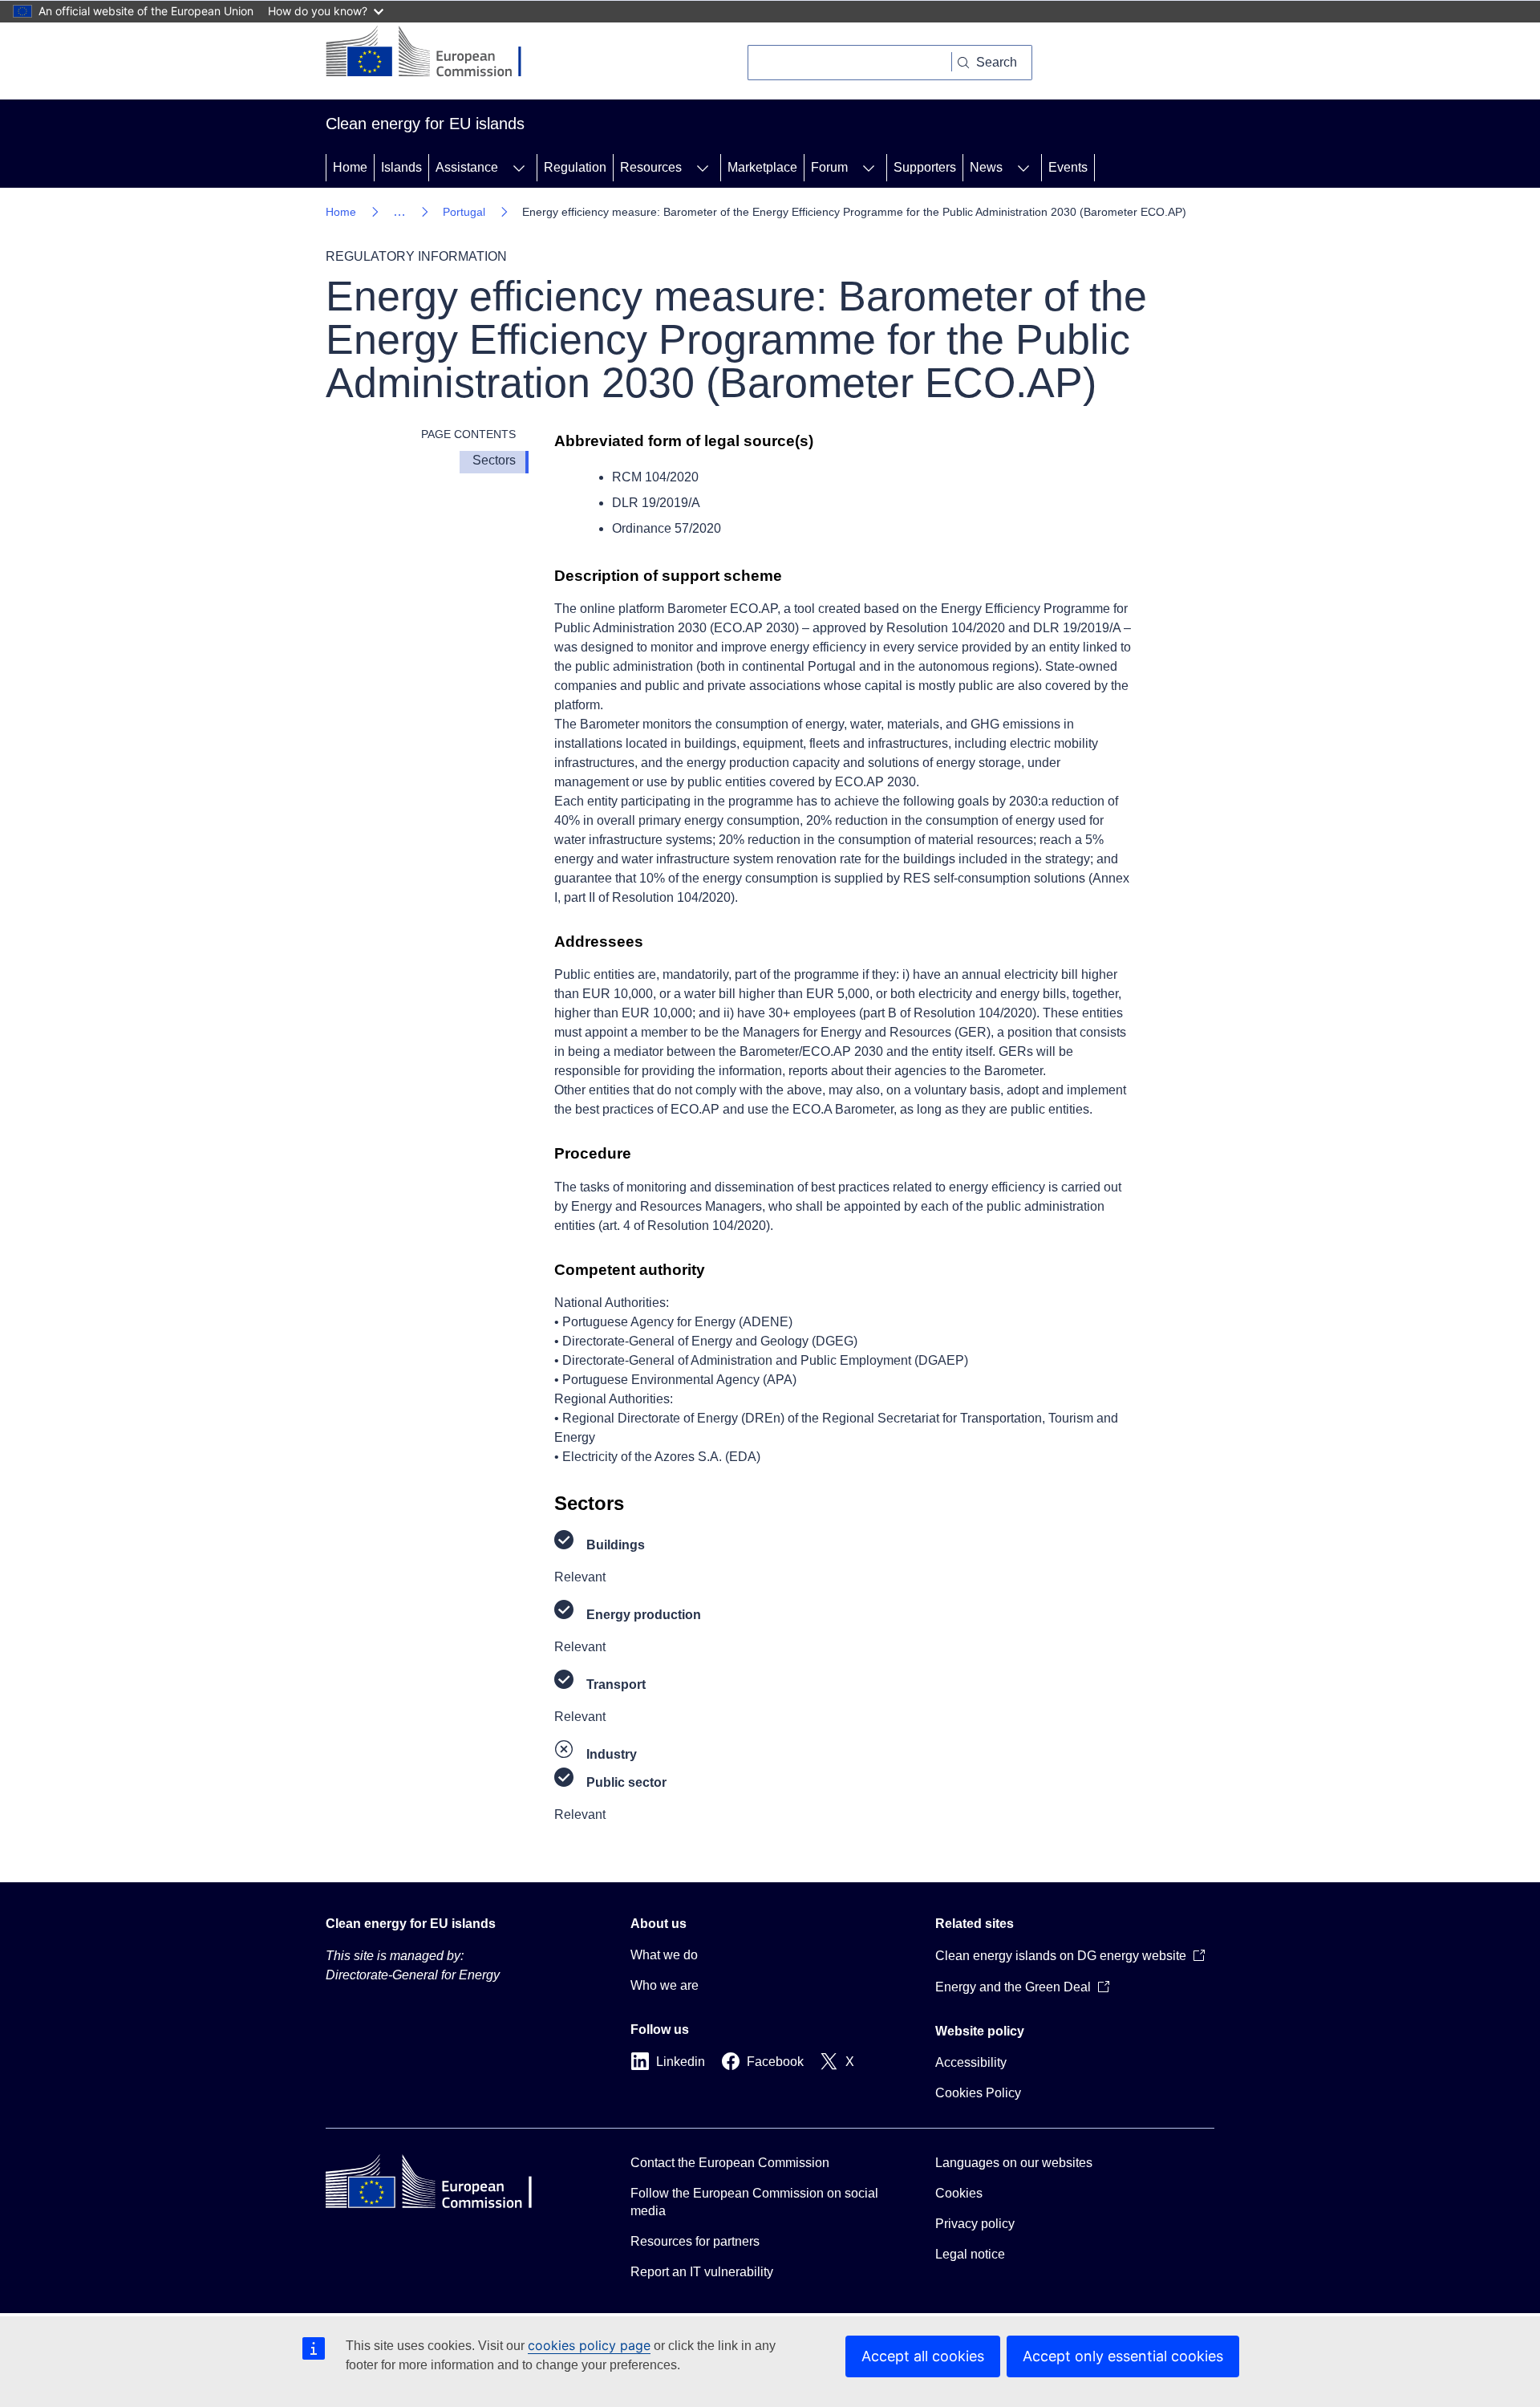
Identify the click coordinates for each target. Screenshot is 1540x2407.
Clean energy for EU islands (411, 1924)
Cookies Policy (978, 2093)
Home (350, 167)
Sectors (494, 460)
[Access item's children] (519, 168)
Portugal (464, 212)
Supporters (925, 167)
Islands (401, 167)
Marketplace (762, 167)
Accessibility (971, 2062)
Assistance (467, 167)
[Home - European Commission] (436, 53)
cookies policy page (589, 2345)
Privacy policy (975, 2224)
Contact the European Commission (730, 2163)
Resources (651, 167)
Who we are (665, 1985)
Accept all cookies (923, 2356)
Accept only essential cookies (1123, 2356)
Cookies (959, 2193)
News (986, 167)
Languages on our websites (1014, 2163)
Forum (829, 167)
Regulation (575, 167)
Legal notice (970, 2254)
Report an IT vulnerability (702, 2272)
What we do (664, 1955)
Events (1068, 167)
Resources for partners (695, 2241)
